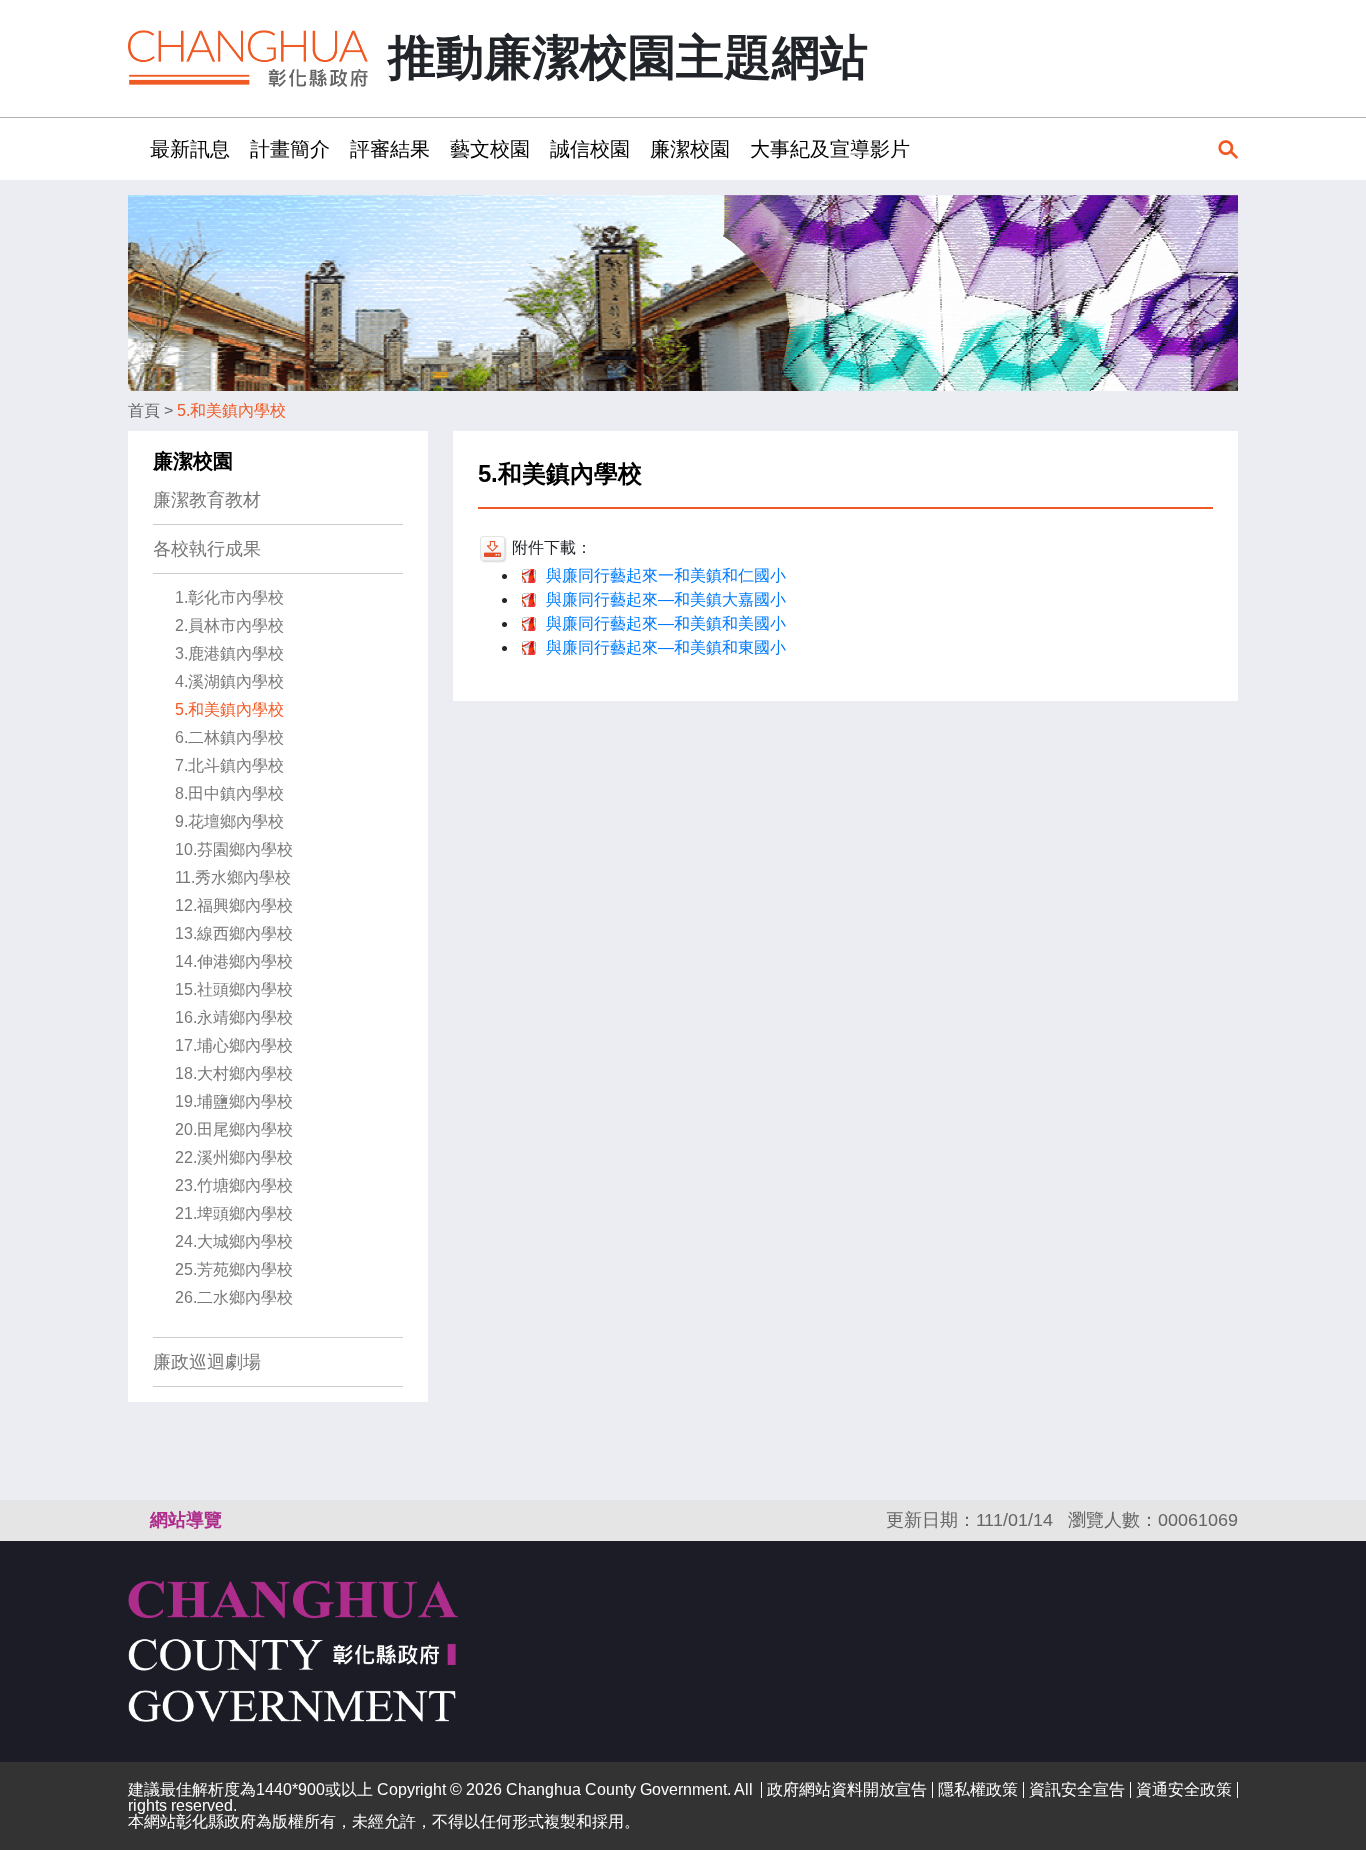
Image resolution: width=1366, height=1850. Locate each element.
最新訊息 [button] (190, 149)
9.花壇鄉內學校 (229, 821)
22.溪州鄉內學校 (234, 1157)
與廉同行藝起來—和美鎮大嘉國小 (666, 599)
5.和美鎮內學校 (231, 410)
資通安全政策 (1184, 1789)
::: (134, 148)
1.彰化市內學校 (229, 597)
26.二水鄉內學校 (234, 1297)
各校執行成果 (207, 549)
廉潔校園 (193, 461)
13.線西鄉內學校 (234, 933)
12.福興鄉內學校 (234, 905)
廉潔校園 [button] (690, 149)
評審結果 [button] (390, 149)
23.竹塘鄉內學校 (234, 1185)
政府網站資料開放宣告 (847, 1789)
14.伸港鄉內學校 (234, 961)
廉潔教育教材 (207, 500)
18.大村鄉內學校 (234, 1073)
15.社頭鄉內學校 (234, 989)
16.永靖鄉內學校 (234, 1017)
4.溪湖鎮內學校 (229, 681)
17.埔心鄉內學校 (234, 1045)
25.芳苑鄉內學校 (234, 1269)
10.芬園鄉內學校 (234, 849)
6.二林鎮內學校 (229, 737)
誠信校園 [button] (590, 149)
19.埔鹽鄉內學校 (234, 1101)
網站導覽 (186, 1520)
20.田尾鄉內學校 (234, 1129)
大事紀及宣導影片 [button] (830, 149)
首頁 (144, 410)
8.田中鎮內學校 (229, 793)
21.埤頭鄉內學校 (234, 1213)
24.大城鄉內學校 (234, 1241)
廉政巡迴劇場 (207, 1362)
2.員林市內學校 (229, 625)
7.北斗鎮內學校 (229, 765)
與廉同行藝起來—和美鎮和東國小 (666, 647)
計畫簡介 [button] (290, 149)
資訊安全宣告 (1077, 1789)
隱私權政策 (978, 1789)
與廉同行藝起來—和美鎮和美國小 (666, 623)
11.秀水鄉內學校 (233, 877)
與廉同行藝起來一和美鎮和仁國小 (666, 575)
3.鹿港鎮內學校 (229, 653)
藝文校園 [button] (490, 149)
